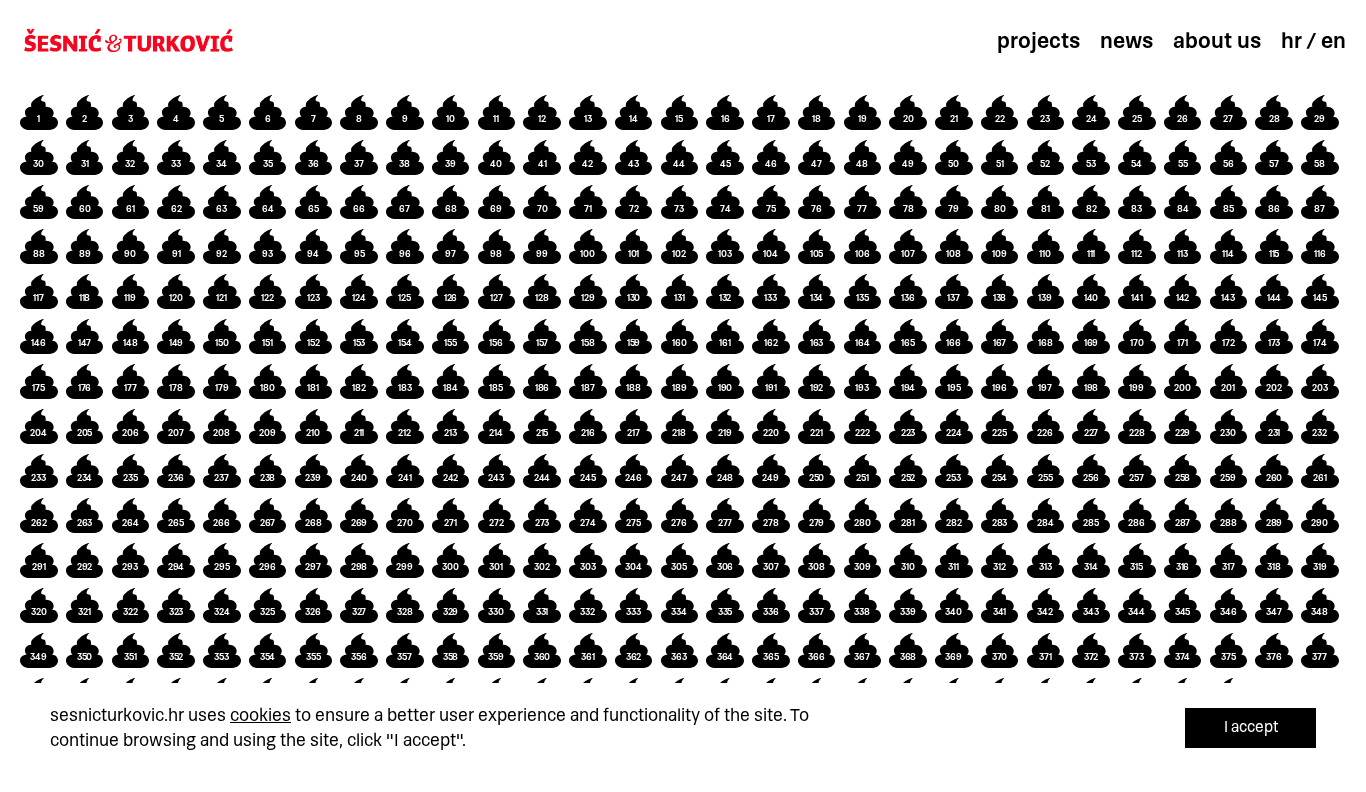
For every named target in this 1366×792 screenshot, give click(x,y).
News (1126, 41)
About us (1217, 41)
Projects (1038, 41)
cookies (260, 715)
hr (1291, 41)
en (1333, 41)
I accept (1251, 726)
